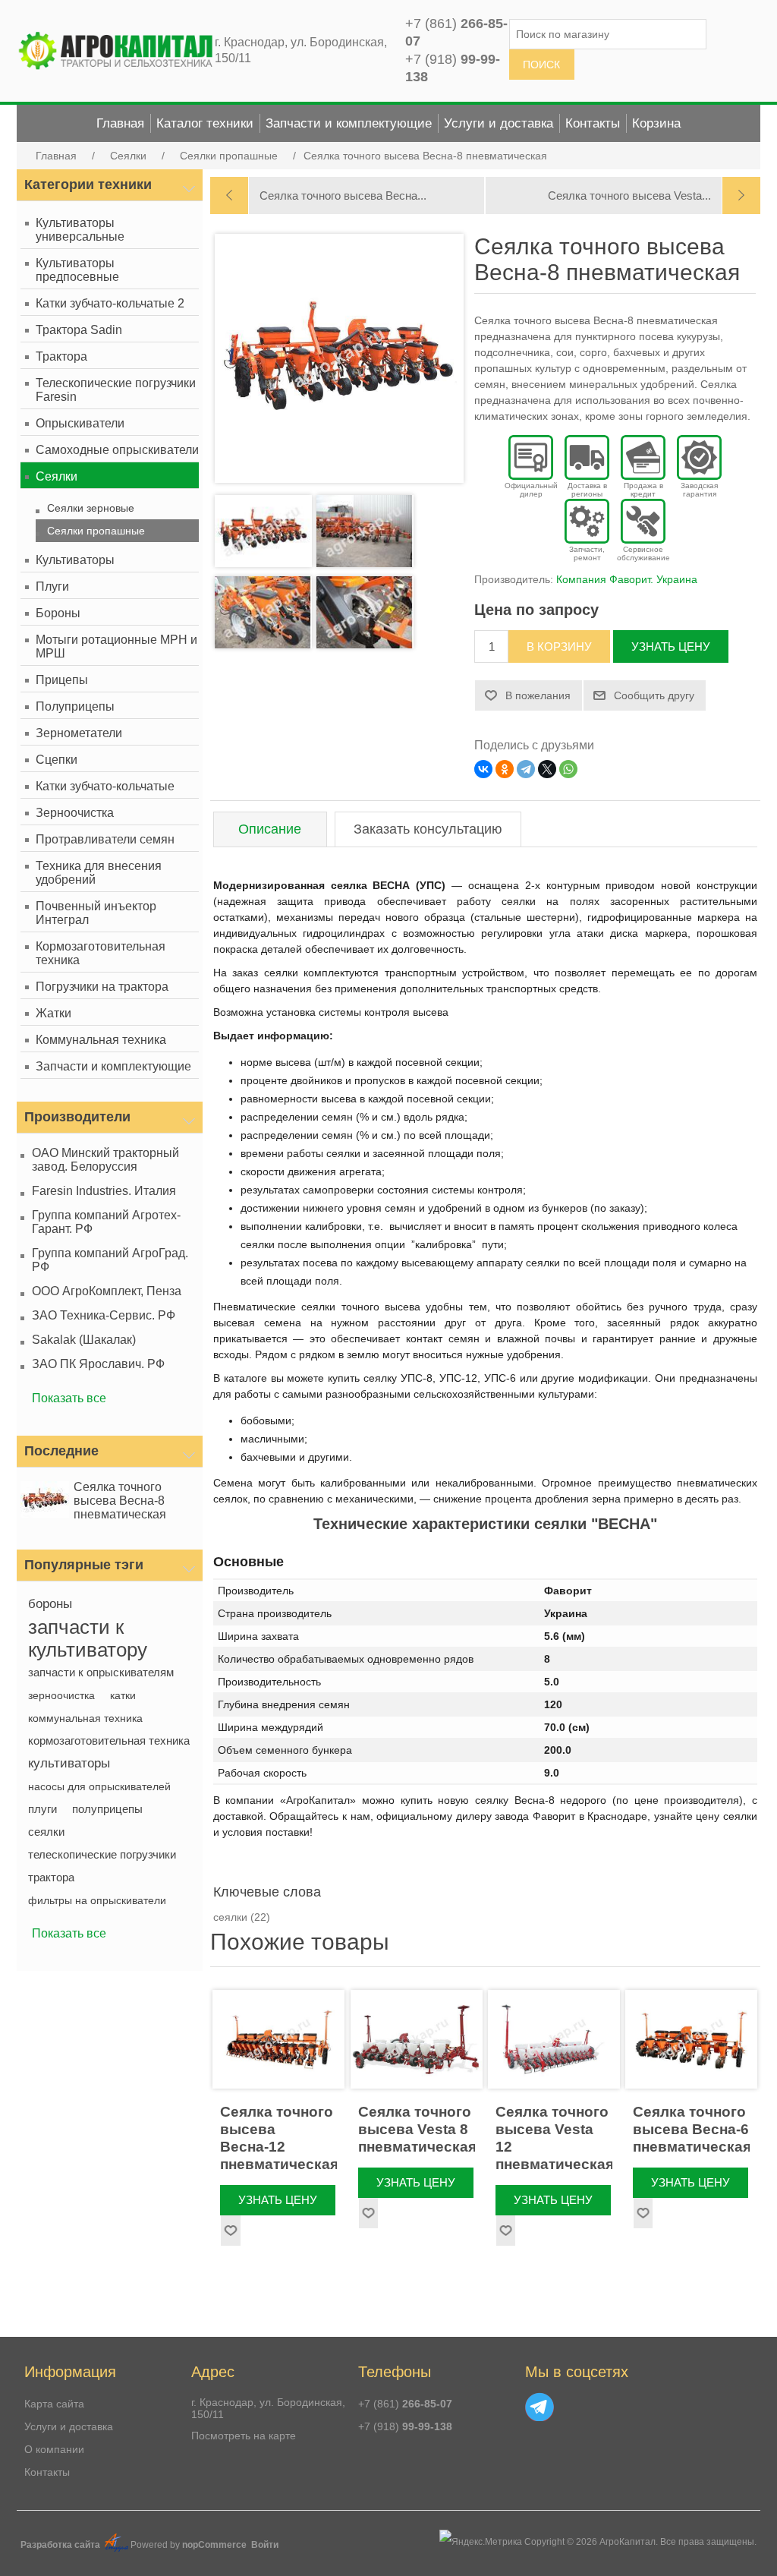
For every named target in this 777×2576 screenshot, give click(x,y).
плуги (42, 1809)
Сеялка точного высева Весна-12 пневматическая (278, 2138)
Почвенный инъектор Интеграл (96, 913)
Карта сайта (54, 2404)
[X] (547, 769)
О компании (54, 2449)
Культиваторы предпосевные (77, 270)
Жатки (53, 1013)
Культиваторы (75, 560)
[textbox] (608, 34)
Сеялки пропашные (96, 531)
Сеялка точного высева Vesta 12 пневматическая (554, 2138)
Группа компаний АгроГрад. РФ (110, 1260)
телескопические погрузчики (102, 1854)
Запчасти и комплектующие (113, 1066)
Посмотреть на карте (244, 2436)
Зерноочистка (75, 813)
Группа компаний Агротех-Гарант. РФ (106, 1222)
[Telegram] (526, 769)
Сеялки (57, 476)
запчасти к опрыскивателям (101, 1672)
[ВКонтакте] (483, 769)
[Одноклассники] (505, 769)
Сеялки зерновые (91, 508)
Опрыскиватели (80, 423)
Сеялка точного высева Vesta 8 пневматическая (417, 2129)
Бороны (58, 613)
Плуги (52, 586)
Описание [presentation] (270, 829)
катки (123, 1695)
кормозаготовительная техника (109, 1740)
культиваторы (69, 1763)
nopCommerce (214, 2545)
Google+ (539, 2407)
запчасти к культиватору (88, 1638)
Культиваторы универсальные (80, 230)
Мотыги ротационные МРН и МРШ (116, 646)
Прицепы (62, 680)
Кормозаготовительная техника (101, 953)
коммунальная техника (85, 1718)
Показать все (69, 1398)
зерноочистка (61, 1695)
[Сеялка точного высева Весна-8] (46, 1501)
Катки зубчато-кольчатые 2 (110, 303)
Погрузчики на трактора (102, 987)
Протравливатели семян (105, 839)
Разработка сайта (61, 2545)
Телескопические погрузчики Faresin (116, 390)
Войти (265, 2545)
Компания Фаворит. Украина (627, 579)
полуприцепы (107, 1809)
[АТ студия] (116, 2549)
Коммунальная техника (101, 1040)
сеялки (46, 1832)
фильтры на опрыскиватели (97, 1900)
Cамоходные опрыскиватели (117, 450)
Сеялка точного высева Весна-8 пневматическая (120, 1501)
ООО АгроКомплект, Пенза (107, 1291)
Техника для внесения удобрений (99, 873)
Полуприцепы (75, 706)
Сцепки (57, 760)
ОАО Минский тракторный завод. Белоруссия (105, 1160)
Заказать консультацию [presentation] (428, 829)
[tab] (270, 829)
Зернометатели (79, 733)
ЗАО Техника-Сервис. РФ (104, 1315)
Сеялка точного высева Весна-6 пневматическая (691, 2129)
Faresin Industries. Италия (104, 1191)
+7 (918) (405, 2426)
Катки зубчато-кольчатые (105, 786)
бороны (50, 1604)
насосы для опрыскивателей (99, 1786)
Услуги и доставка (69, 2426)
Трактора (61, 356)
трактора (51, 1877)
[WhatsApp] (568, 769)
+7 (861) (405, 2404)
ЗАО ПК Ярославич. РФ (98, 1364)
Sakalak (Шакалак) (84, 1340)
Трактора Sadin (79, 330)
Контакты (47, 2472)
